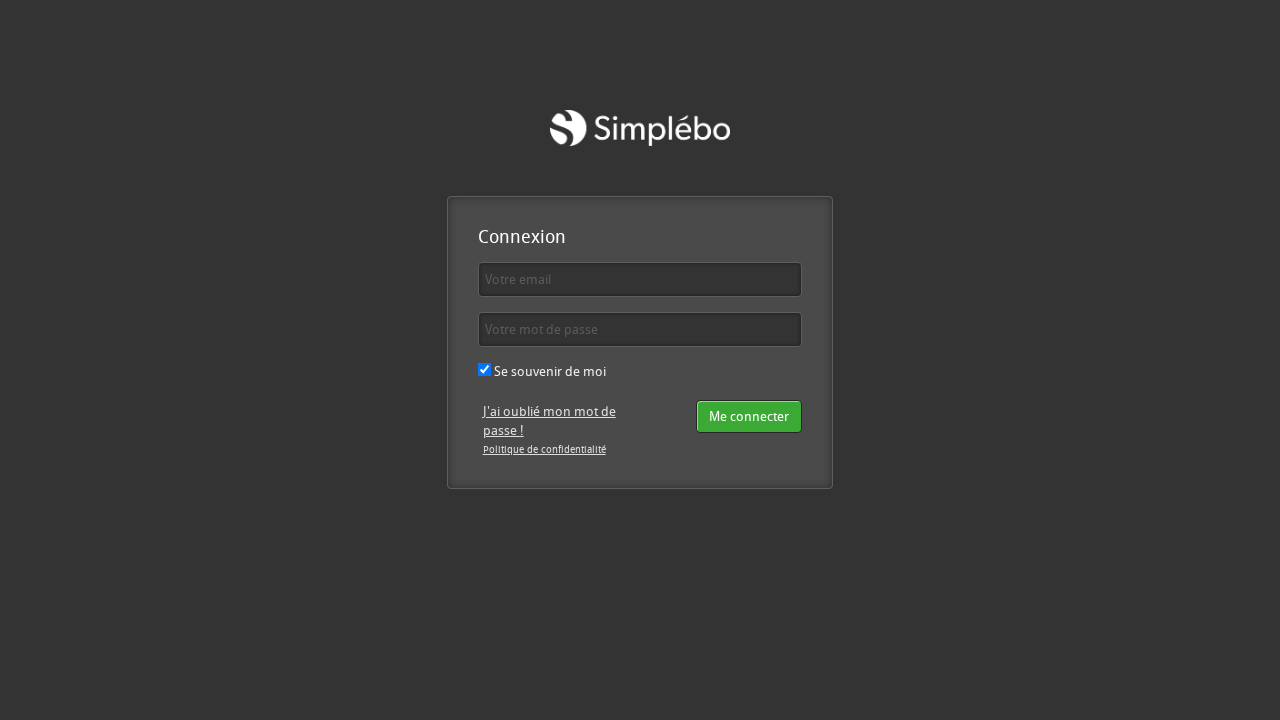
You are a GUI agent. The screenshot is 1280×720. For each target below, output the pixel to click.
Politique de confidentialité (544, 449)
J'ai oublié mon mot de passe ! (549, 420)
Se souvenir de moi (548, 371)
